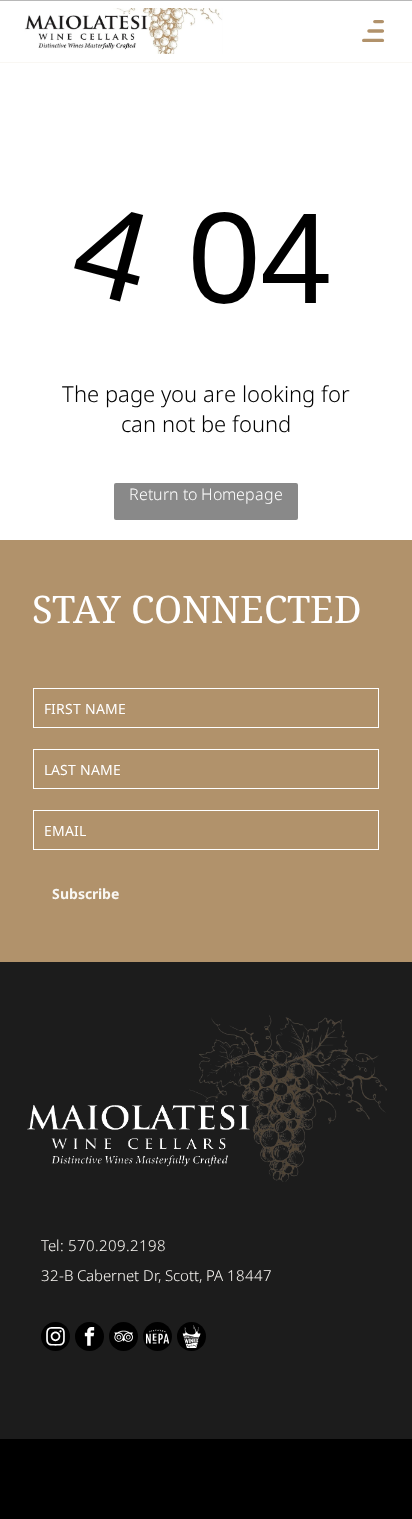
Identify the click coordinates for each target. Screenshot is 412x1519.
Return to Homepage (206, 494)
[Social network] (157, 1339)
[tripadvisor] (123, 1339)
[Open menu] (373, 31)
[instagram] (55, 1339)
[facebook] (89, 1339)
